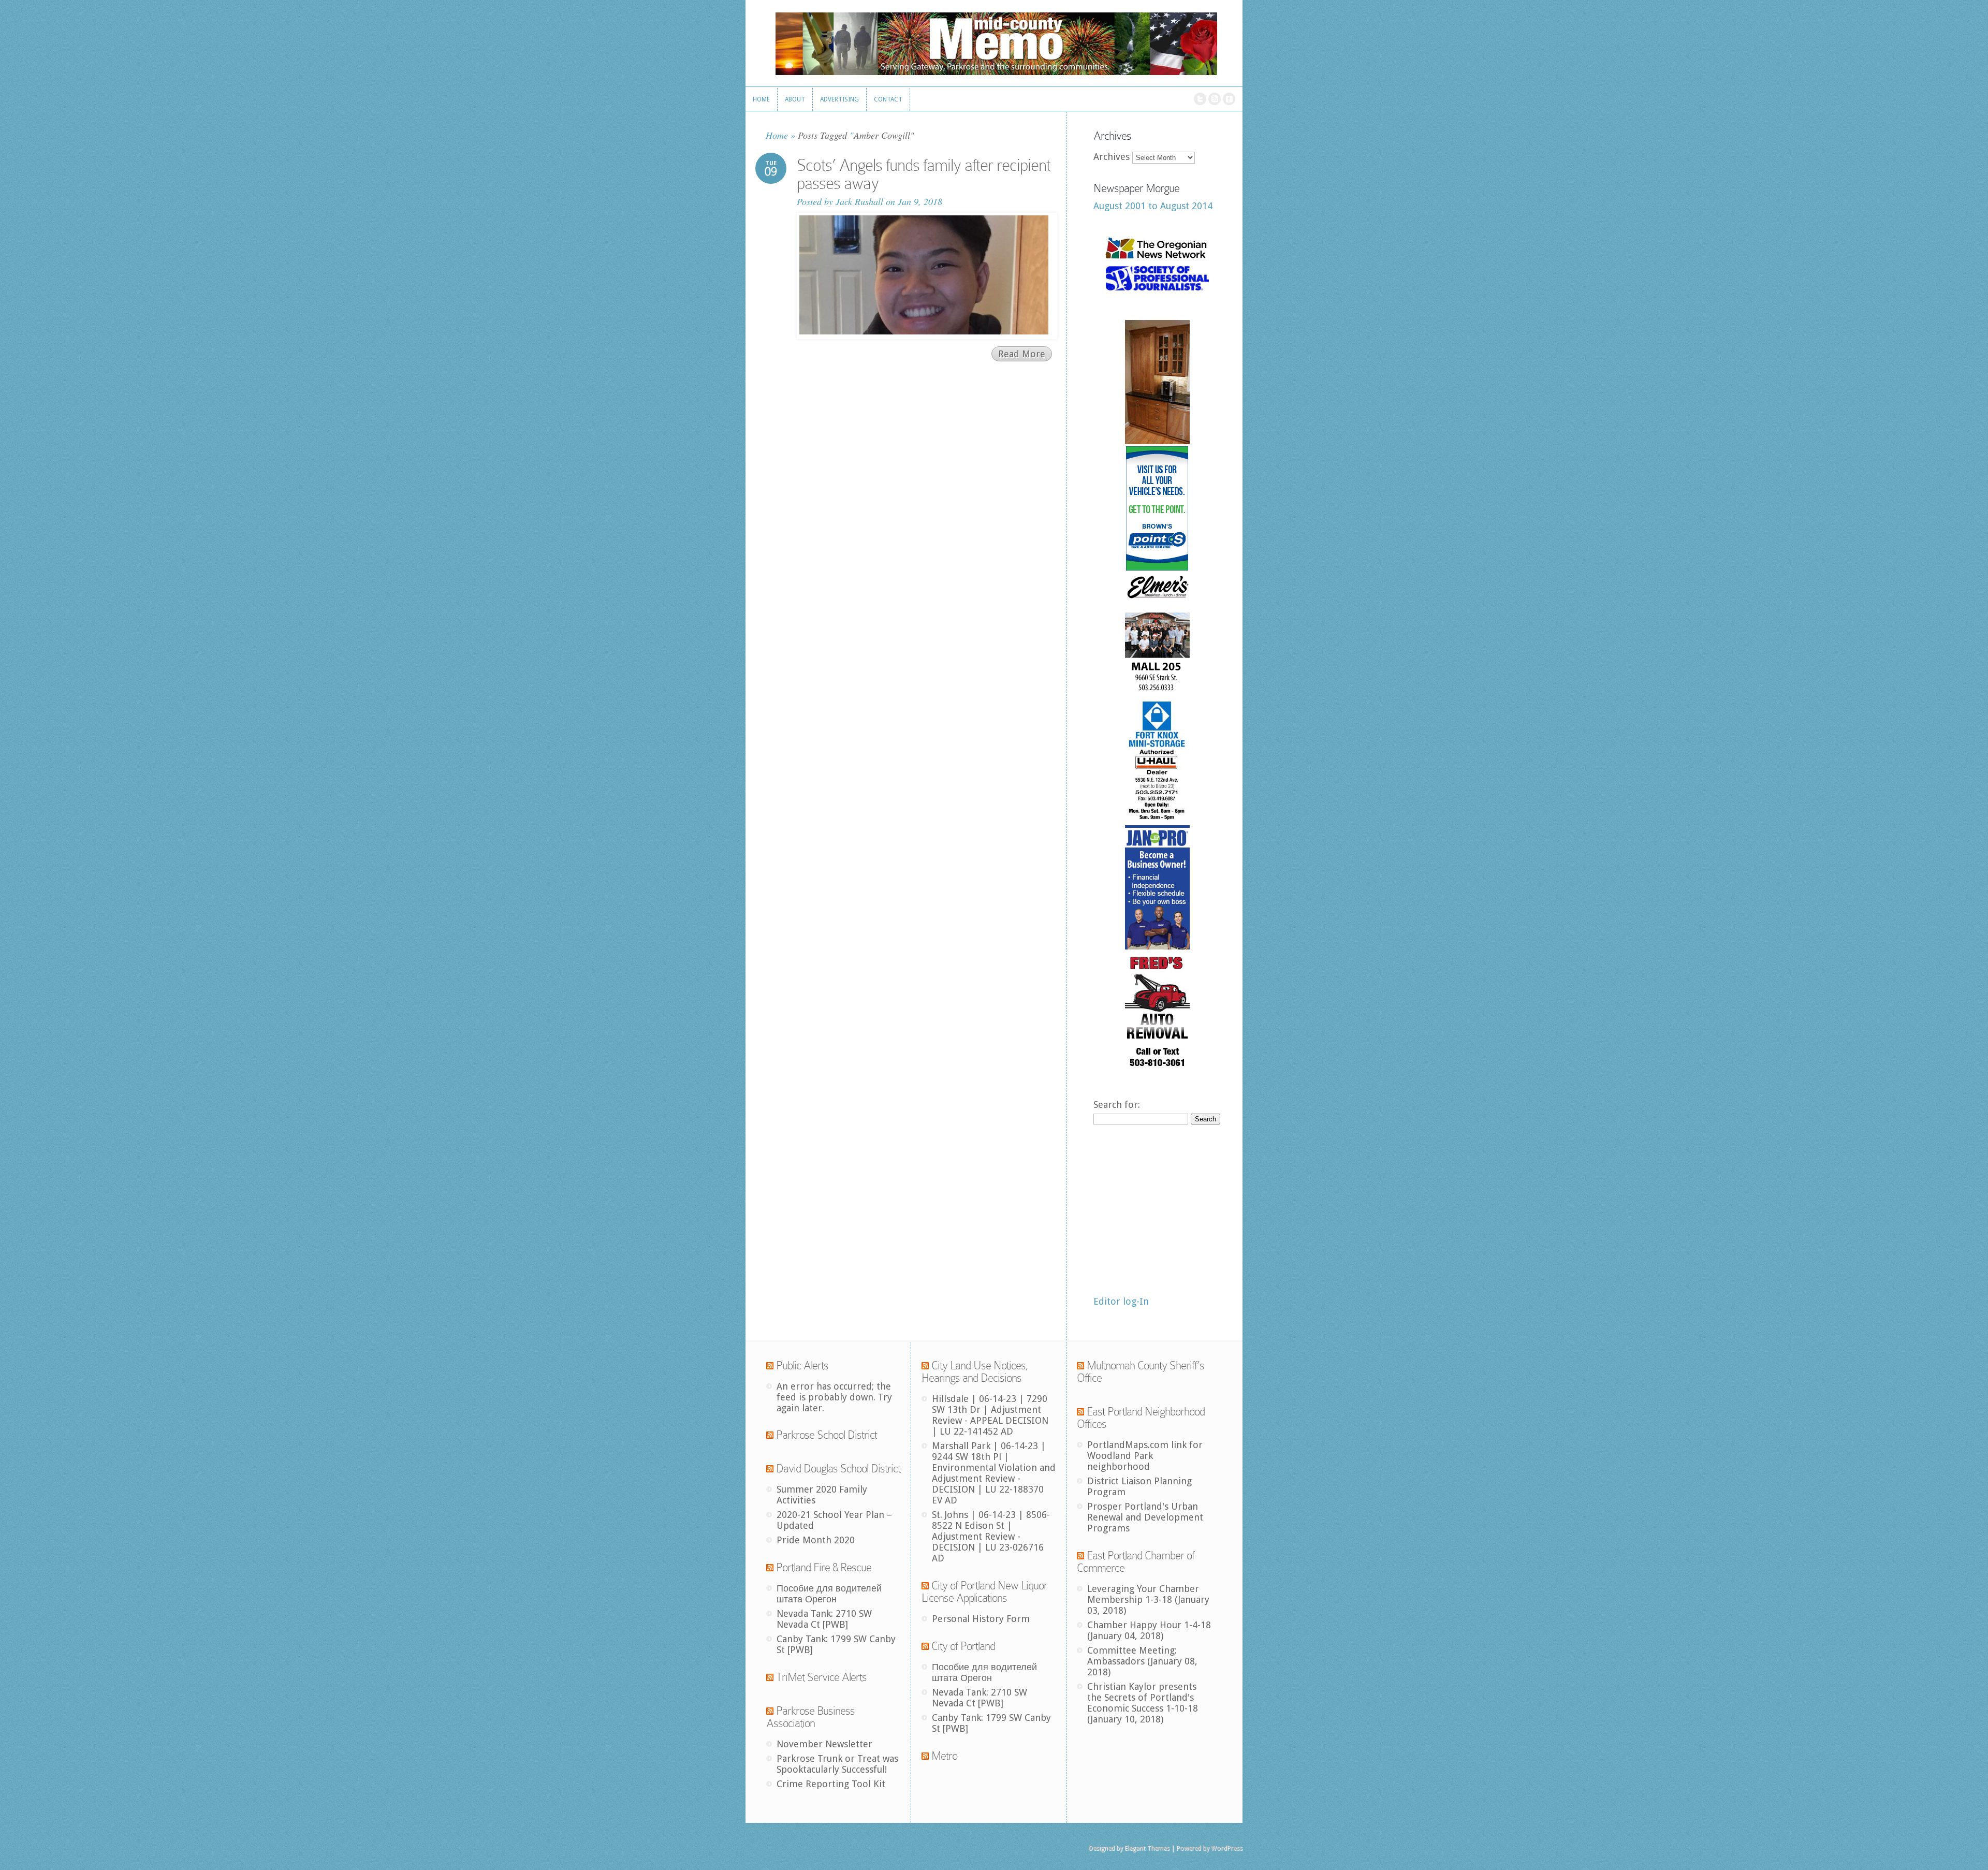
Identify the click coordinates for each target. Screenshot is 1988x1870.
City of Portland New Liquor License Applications (984, 1592)
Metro (944, 1756)
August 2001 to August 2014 (1153, 206)
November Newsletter (824, 1744)
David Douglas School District (838, 1469)
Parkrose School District (827, 1435)
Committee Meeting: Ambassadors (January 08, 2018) (1142, 1661)
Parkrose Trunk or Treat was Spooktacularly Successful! (837, 1764)
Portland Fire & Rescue (824, 1567)
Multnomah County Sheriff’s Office (1141, 1372)
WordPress (1227, 1848)
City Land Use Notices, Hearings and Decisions (975, 1372)
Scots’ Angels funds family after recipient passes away (924, 174)
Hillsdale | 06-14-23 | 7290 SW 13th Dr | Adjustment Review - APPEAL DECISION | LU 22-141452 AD (990, 1415)
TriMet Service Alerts (821, 1677)
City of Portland (963, 1646)
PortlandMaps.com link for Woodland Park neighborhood (1145, 1456)
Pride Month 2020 (816, 1540)
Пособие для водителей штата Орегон (829, 1594)
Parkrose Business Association (810, 1717)
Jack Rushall (859, 201)
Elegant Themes (1147, 1848)
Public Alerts (802, 1365)
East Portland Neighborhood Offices (1141, 1418)
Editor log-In (1121, 1301)
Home (777, 135)
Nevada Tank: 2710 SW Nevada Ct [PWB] (824, 1619)
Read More (1022, 354)
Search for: (1117, 1105)
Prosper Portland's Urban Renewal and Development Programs (1145, 1517)
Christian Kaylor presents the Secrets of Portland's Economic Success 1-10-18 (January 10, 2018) (1143, 1703)
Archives (1112, 157)
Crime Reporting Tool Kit (831, 1784)
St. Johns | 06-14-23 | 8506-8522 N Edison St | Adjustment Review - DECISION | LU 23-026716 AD (991, 1536)
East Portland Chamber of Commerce (1136, 1562)
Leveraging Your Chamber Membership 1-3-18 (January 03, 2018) (1148, 1599)
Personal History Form (981, 1619)
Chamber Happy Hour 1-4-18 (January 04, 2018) (1149, 1630)
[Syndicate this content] (770, 1365)
